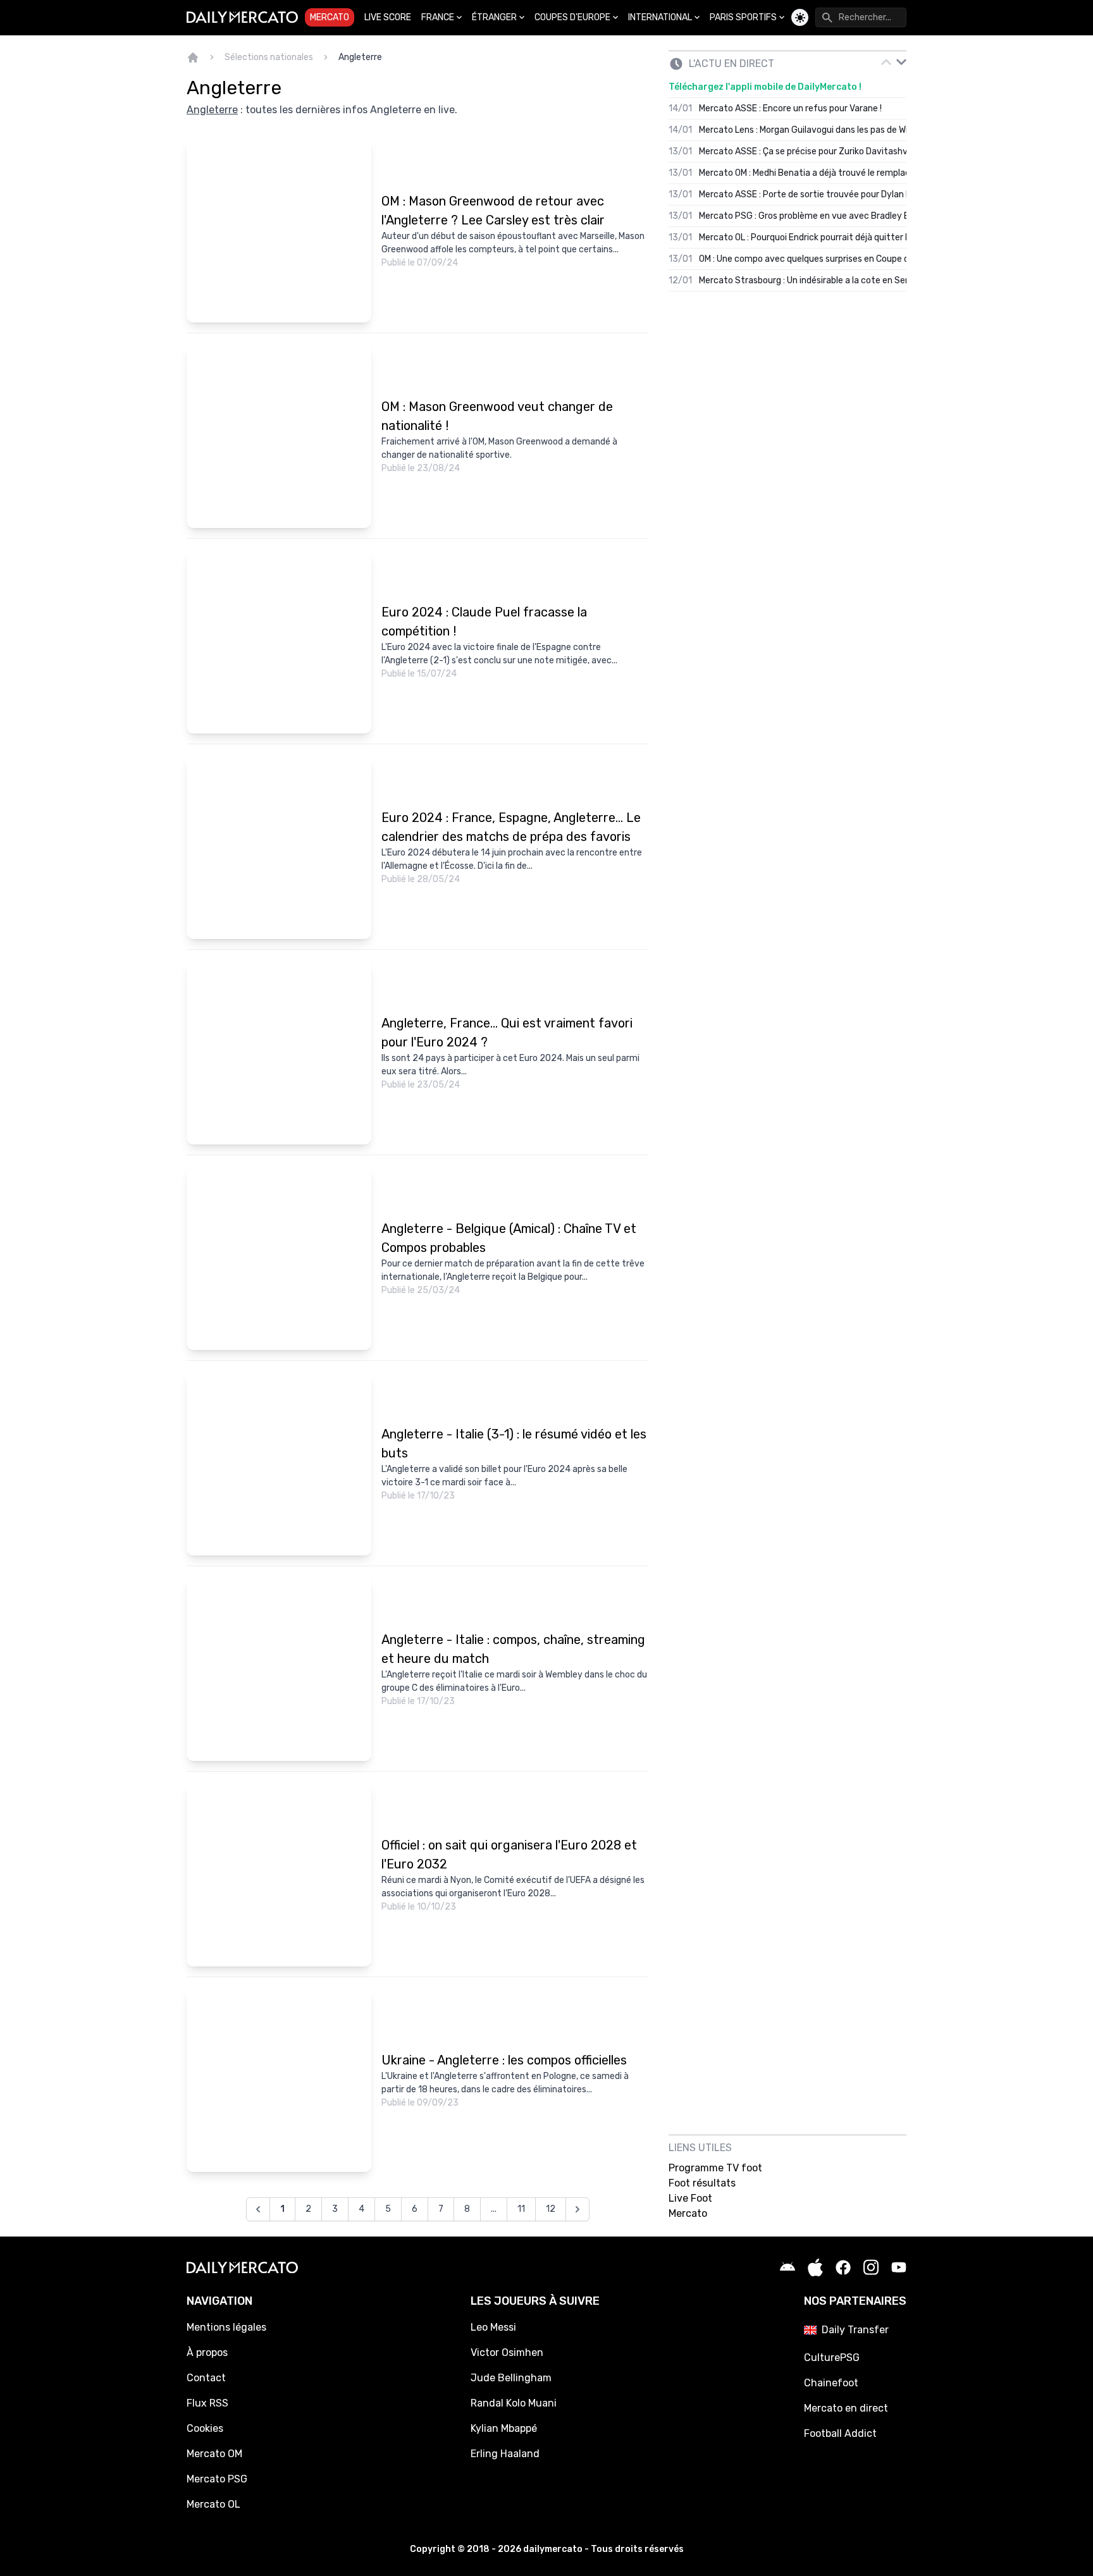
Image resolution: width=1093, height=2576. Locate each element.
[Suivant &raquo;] (577, 2209)
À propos (207, 2352)
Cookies (205, 2428)
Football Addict (840, 2433)
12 (551, 2209)
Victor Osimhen (507, 2352)
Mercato (330, 17)
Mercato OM (214, 2454)
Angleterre (360, 57)
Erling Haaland (505, 2454)
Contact (206, 2378)
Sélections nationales (269, 57)
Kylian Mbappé (504, 2428)
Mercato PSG (217, 2479)
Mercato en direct (846, 2408)
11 (521, 2209)
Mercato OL (213, 2504)
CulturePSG (832, 2358)
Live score (388, 17)
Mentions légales (226, 2327)
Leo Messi (493, 2327)
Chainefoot (831, 2383)
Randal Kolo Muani (514, 2403)
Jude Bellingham (511, 2378)
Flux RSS (207, 2403)
